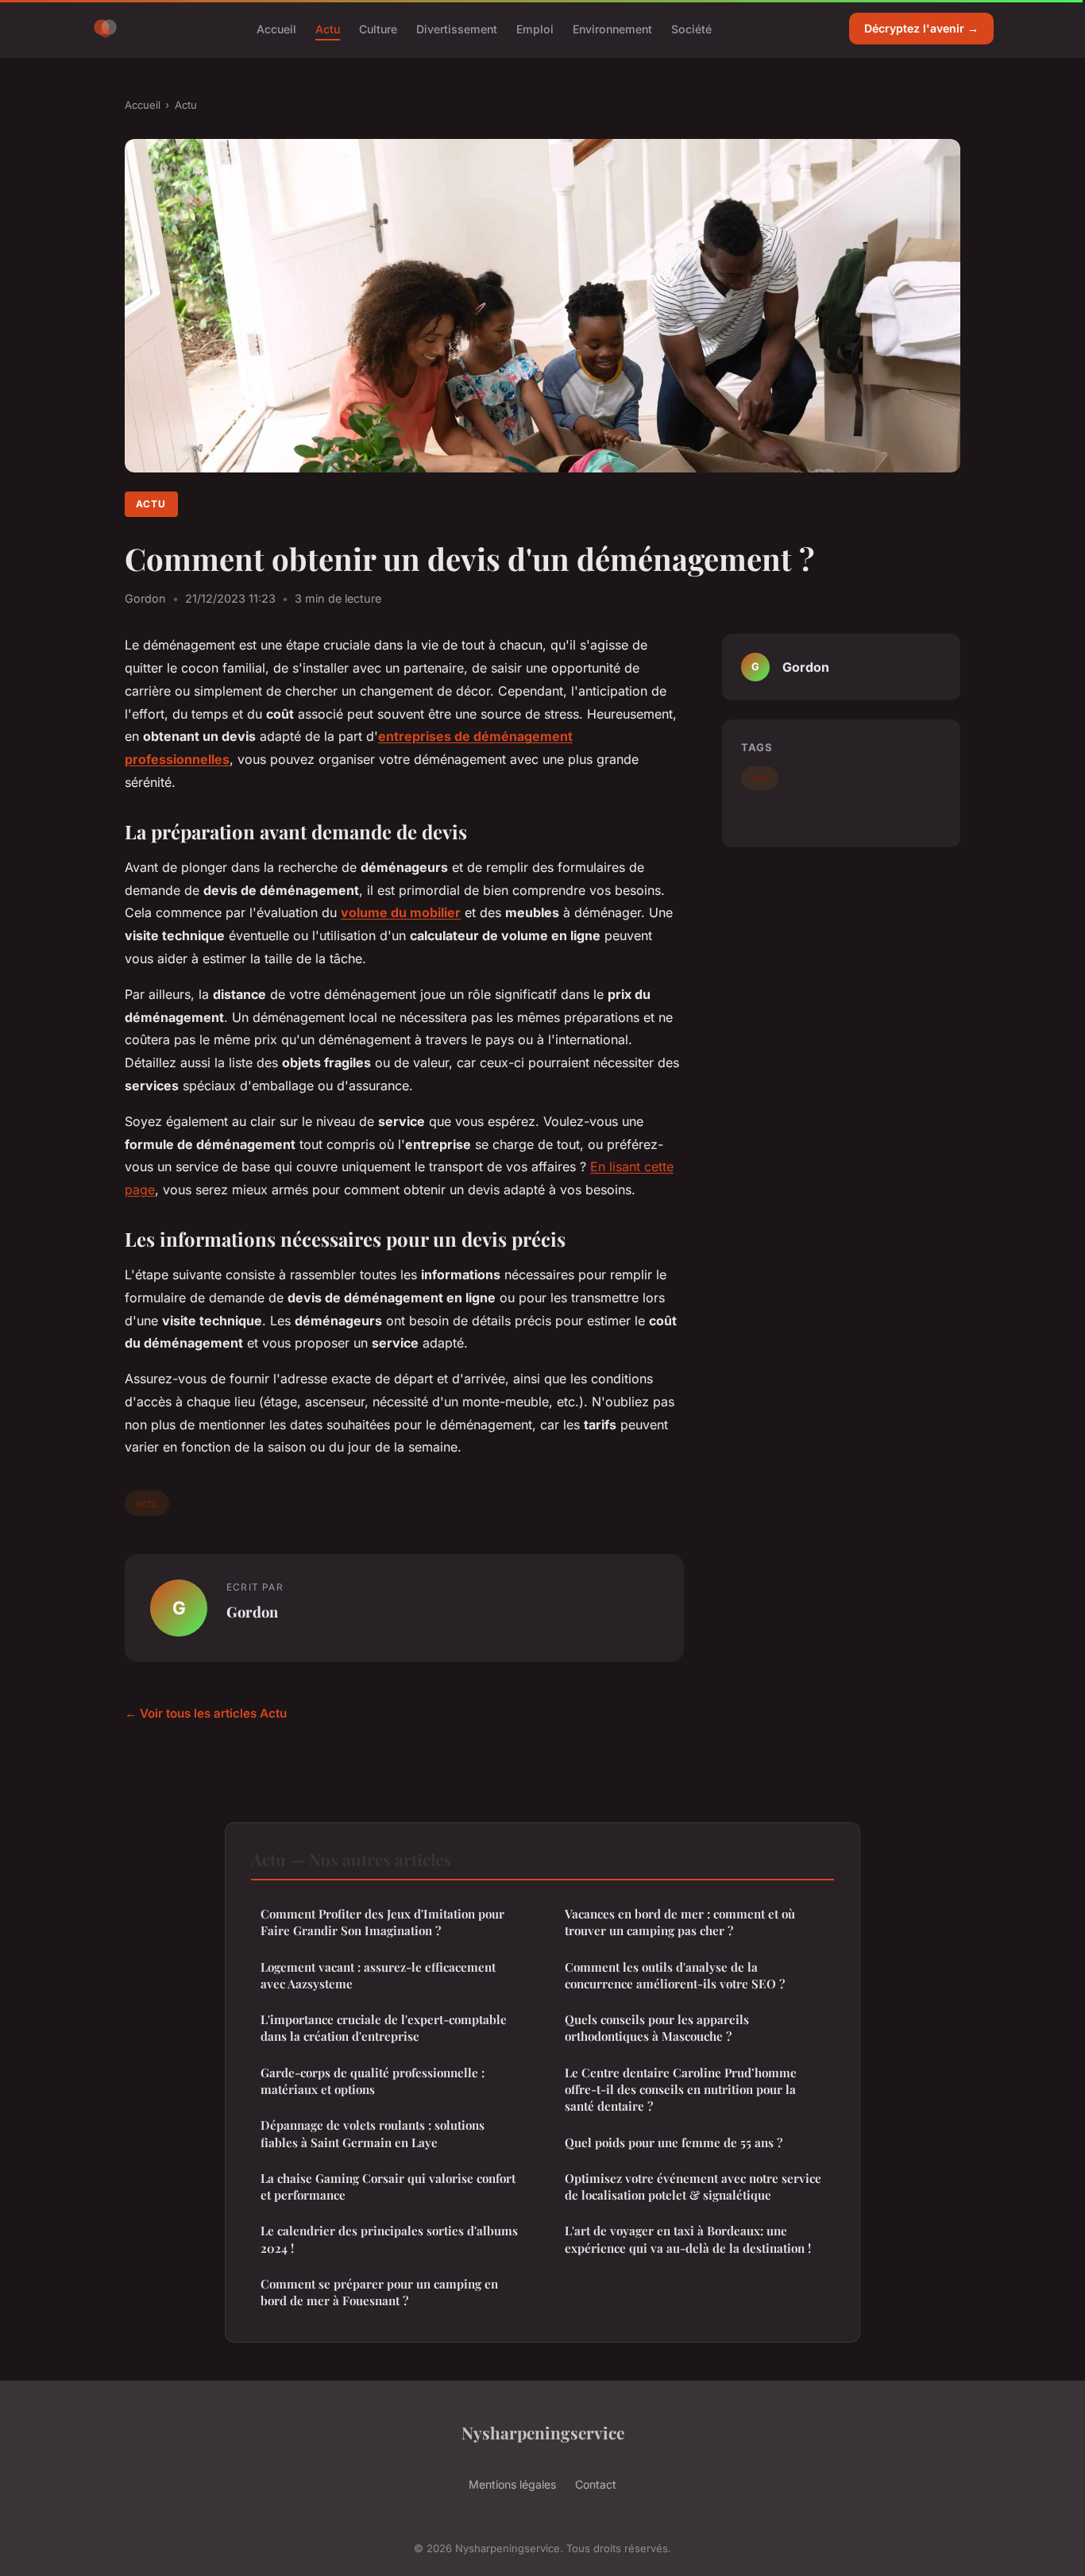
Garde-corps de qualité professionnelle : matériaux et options (373, 2081)
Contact (596, 2484)
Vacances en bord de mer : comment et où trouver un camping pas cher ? (680, 1922)
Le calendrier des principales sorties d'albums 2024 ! (389, 2239)
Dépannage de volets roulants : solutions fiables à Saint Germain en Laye (373, 2133)
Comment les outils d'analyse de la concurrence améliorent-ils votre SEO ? (675, 1975)
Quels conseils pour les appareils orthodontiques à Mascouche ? (657, 2028)
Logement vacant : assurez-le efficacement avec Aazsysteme (378, 1975)
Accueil (276, 28)
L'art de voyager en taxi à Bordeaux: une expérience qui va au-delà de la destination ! (688, 2239)
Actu (328, 28)
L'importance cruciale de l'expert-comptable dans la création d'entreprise (384, 2028)
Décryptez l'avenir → (921, 28)
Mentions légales (512, 2484)
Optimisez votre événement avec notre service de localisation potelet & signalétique (693, 2187)
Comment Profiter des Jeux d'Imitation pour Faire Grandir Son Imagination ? (382, 1922)
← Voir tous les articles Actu (206, 1713)
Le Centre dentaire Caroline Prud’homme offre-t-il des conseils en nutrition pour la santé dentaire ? (681, 2090)
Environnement (612, 28)
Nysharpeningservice (543, 2432)
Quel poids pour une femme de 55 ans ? (674, 2142)
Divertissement (457, 28)
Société (691, 28)
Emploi (535, 28)
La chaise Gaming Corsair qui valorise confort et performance (388, 2187)
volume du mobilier (401, 912)
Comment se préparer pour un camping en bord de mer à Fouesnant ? (379, 2292)
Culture (378, 28)
